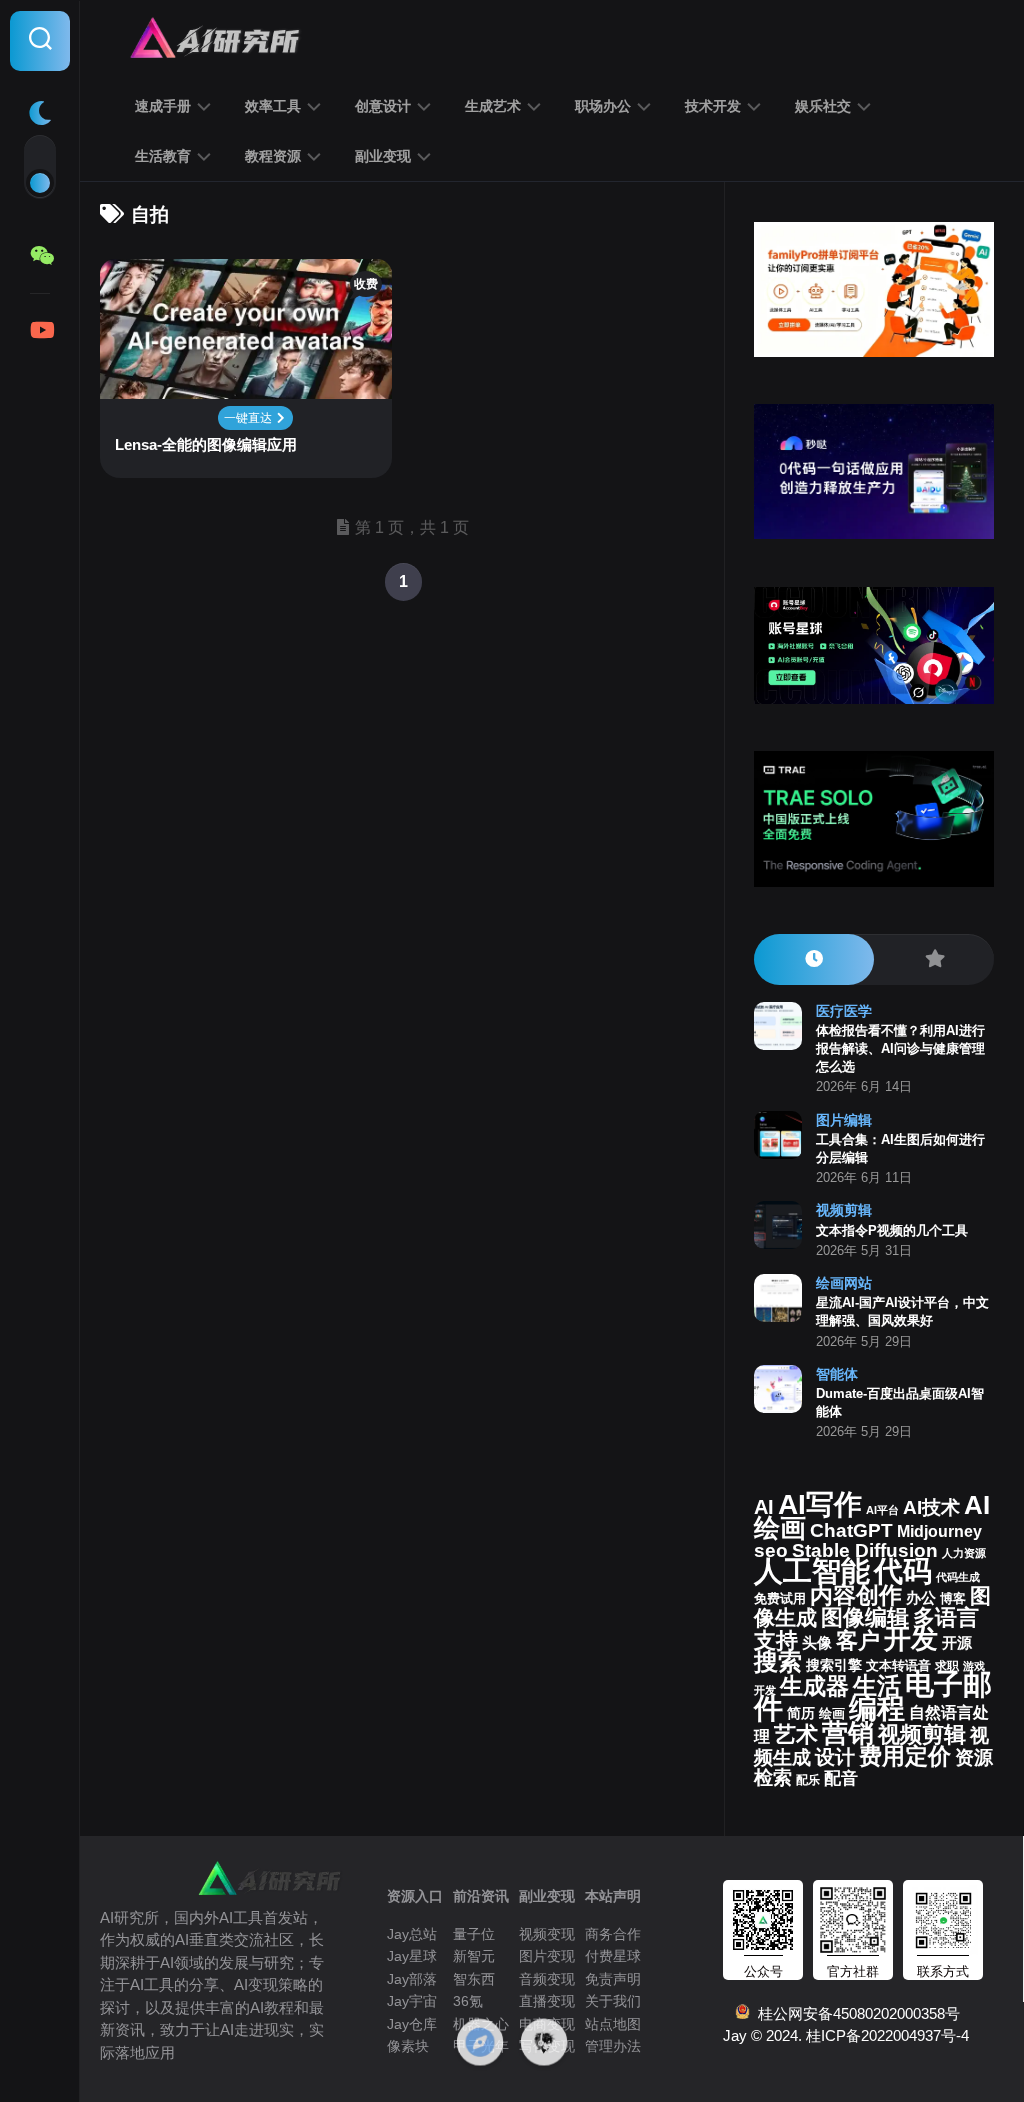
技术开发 (713, 106)
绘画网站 (844, 1283)
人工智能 (812, 1571)
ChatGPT (851, 1530)
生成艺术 (493, 106)
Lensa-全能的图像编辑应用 (206, 444)
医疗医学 (844, 1011)
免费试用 (780, 1599)
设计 (835, 1757)
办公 (921, 1598)
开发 (911, 1638)
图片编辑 (844, 1120)
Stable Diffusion (865, 1550)
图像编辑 (865, 1617)
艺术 (796, 1734)
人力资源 (964, 1553)
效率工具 (273, 106)
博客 (953, 1598)
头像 (817, 1643)
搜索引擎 (834, 1665)
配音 (841, 1778)
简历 (801, 1713)
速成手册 (163, 106)
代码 (903, 1570)
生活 (877, 1685)
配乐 (808, 1780)
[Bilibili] (40, 330)
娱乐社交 (823, 106)
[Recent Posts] (814, 959)
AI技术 (931, 1507)
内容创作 (856, 1595)
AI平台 (882, 1510)
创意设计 (383, 106)
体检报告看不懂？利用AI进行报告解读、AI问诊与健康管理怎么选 (900, 1048)
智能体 (837, 1374)
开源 (957, 1643)
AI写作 (820, 1504)
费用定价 (905, 1756)
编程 (877, 1708)
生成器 (814, 1686)
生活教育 (163, 156)
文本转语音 (898, 1666)
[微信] (40, 256)
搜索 (778, 1661)
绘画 (832, 1713)
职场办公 (603, 106)
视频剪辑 (844, 1210)
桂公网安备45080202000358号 (855, 2013)
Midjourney (939, 1531)
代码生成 (958, 1577)
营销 (848, 1733)
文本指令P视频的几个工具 (892, 1230)
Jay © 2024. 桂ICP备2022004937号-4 (846, 2035)
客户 (858, 1640)
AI (764, 1507)
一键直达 (249, 418)
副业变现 (383, 156)
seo (771, 1550)
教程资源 (273, 156)
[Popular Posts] (934, 959)
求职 (947, 1666)
